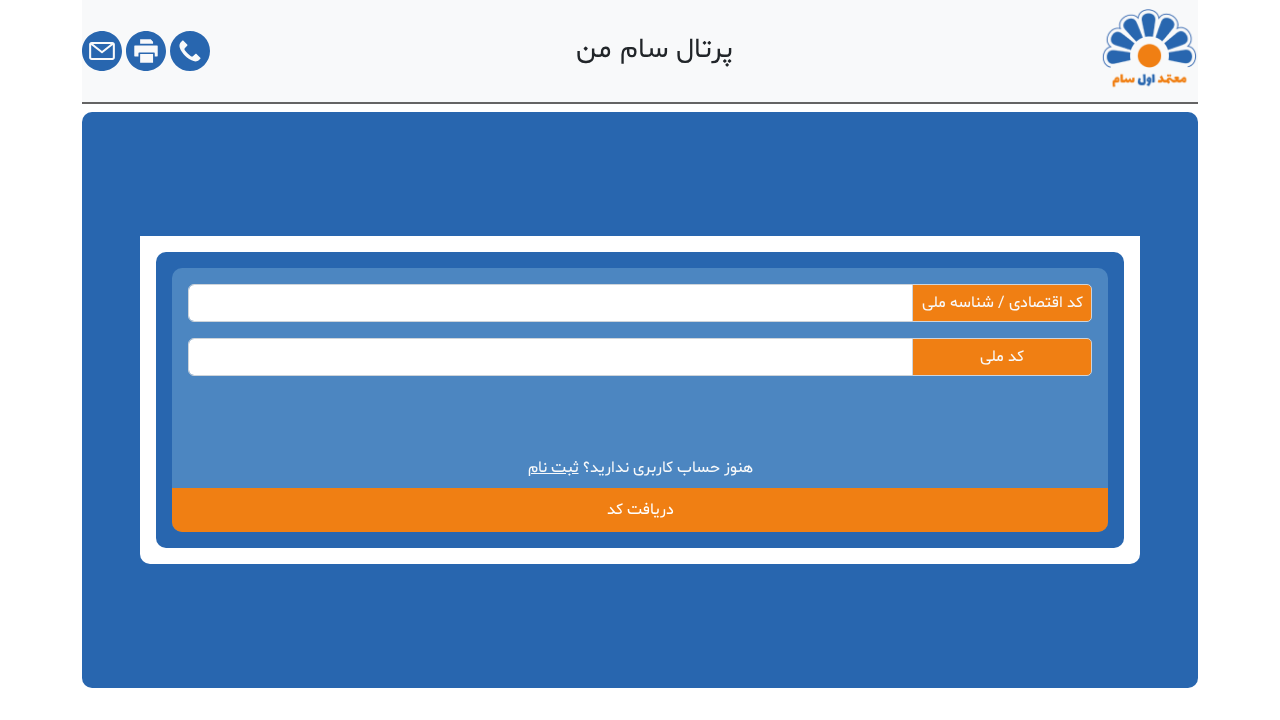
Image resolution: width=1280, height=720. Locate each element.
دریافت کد (640, 510)
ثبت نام (553, 468)
